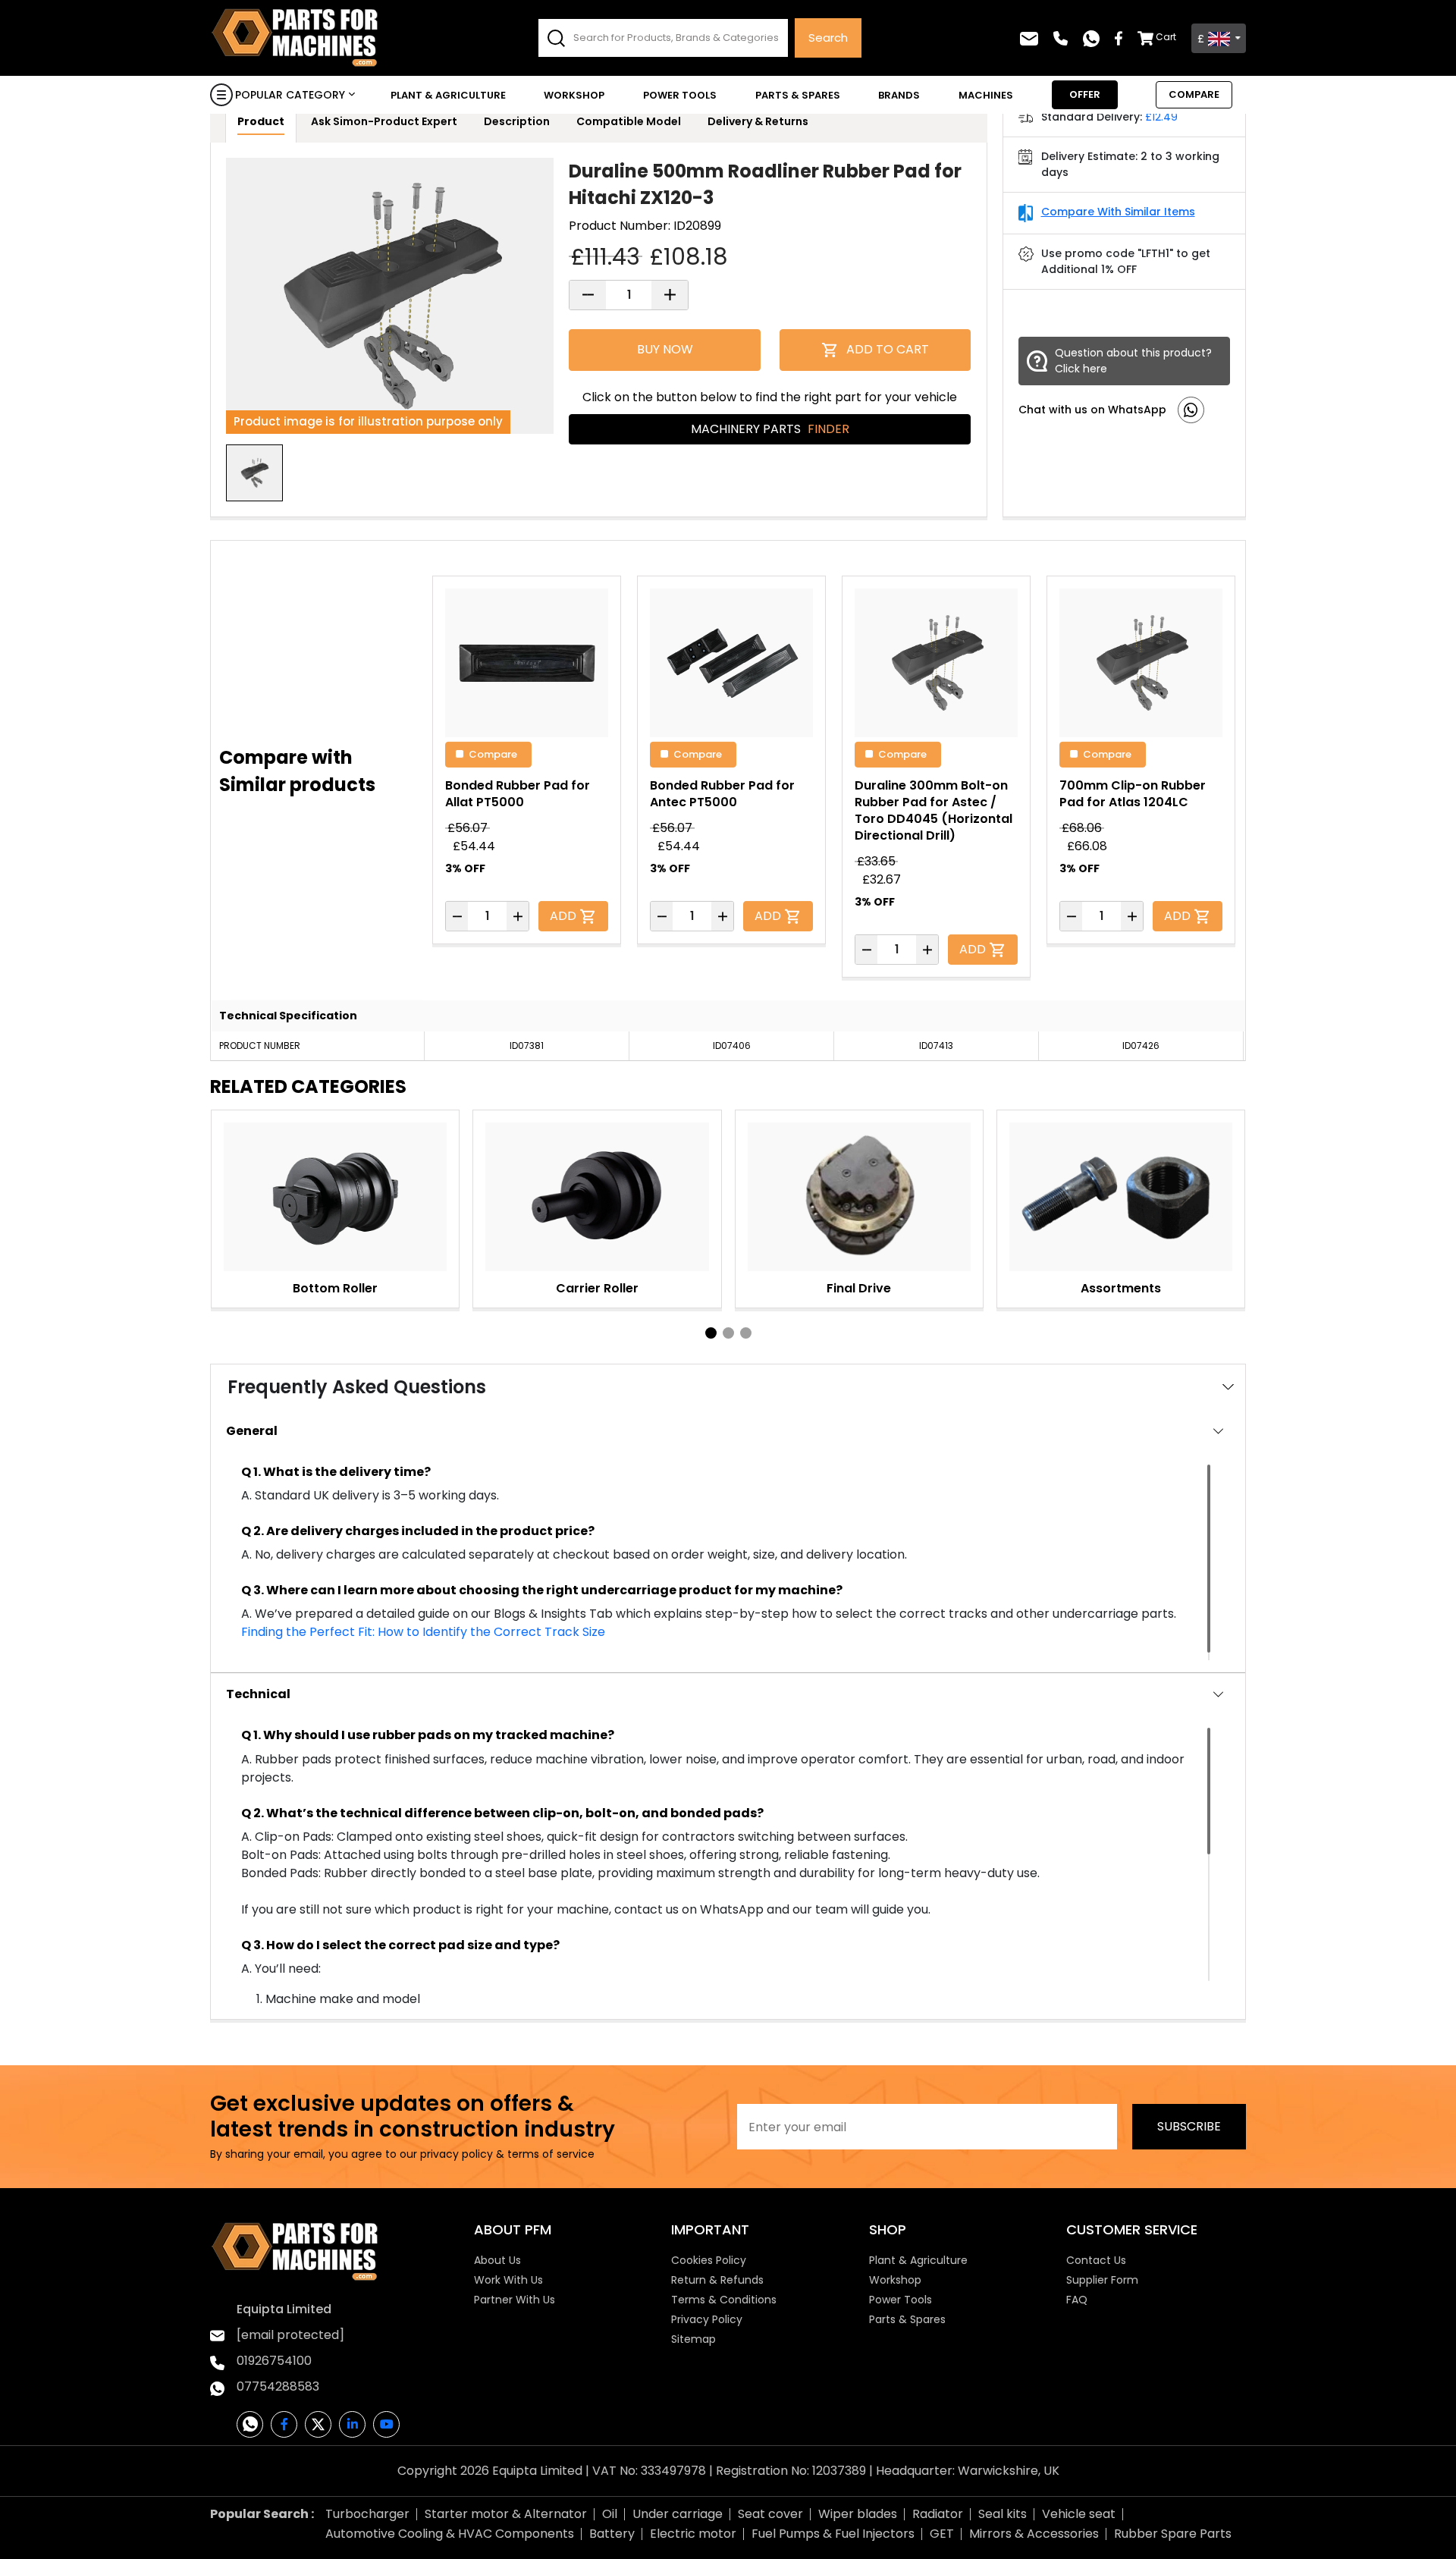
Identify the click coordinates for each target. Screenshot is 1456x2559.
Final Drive (859, 1288)
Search (828, 38)
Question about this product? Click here (1133, 361)
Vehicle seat (1079, 2514)
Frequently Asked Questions (357, 1387)
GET (942, 2534)
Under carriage (678, 2514)
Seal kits (1003, 2514)
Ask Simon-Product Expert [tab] (384, 121)
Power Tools (680, 95)
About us (497, 2260)
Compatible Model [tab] (629, 121)
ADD (565, 916)
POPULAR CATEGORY (290, 95)
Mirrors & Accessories (1034, 2534)
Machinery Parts (770, 429)
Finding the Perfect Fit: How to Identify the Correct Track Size (423, 1632)
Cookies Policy (709, 2260)
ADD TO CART (888, 349)
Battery (612, 2534)
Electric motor (693, 2534)
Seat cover (770, 2514)
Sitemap (693, 2339)
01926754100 (274, 2361)
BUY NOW (665, 349)
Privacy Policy (707, 2319)
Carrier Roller (597, 1288)
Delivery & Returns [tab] (758, 121)
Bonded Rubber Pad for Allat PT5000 (518, 794)
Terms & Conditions (724, 2300)
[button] (711, 1333)
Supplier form (1102, 2280)
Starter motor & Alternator (506, 2514)
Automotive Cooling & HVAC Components (450, 2534)
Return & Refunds (717, 2280)
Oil (610, 2514)
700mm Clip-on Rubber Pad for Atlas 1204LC (1133, 794)
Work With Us (508, 2280)
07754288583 (278, 2386)
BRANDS (899, 95)
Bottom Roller (335, 1288)
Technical (258, 1694)
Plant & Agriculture (448, 95)
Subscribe (1189, 2126)
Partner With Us (515, 2300)
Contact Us (1096, 2260)
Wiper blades (858, 2514)
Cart (1166, 37)
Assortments (1121, 1288)
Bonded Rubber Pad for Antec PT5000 (722, 794)
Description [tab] (517, 121)
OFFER (1085, 94)
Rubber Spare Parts (1173, 2534)
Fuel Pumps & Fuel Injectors (833, 2534)
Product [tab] (261, 121)
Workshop (574, 95)
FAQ (1077, 2300)
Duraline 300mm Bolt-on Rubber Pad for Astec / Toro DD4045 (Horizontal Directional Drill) (934, 810)
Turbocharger (367, 2514)
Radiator (938, 2514)
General (252, 1431)
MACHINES (986, 95)
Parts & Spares (798, 95)
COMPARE (1194, 94)
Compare (493, 754)
